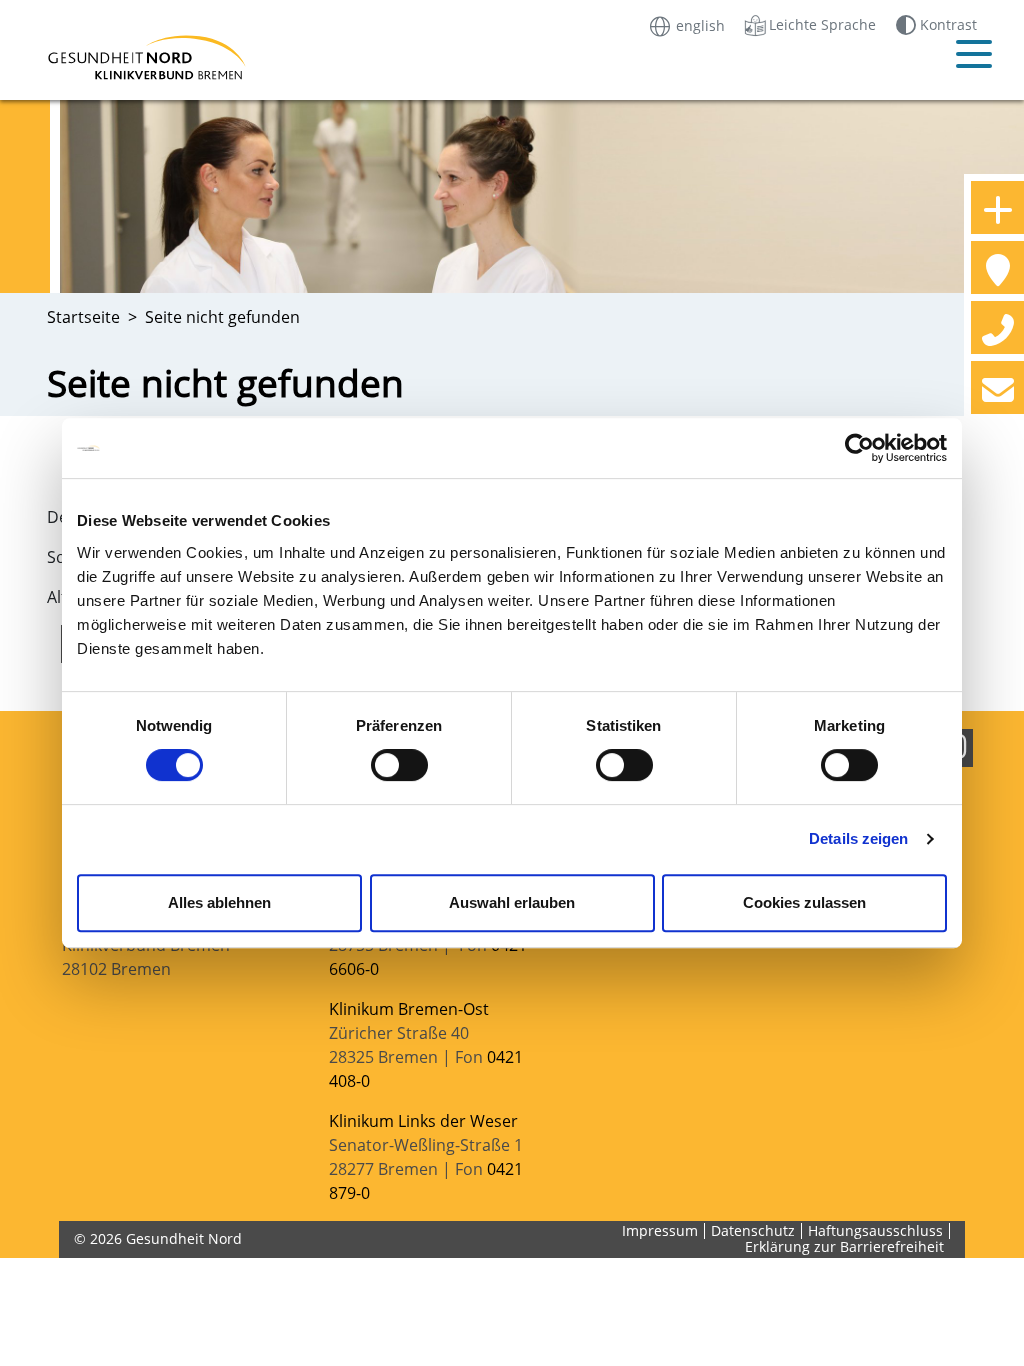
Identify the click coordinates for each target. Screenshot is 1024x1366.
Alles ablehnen (219, 902)
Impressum (660, 1230)
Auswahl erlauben (512, 902)
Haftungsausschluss (875, 1230)
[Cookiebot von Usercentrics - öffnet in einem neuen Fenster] (859, 448)
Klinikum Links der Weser (423, 1121)
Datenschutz (753, 1230)
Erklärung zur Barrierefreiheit (844, 1246)
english (698, 24)
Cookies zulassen (804, 902)
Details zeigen (858, 838)
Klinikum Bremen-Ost (409, 1009)
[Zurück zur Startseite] (152, 57)
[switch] (399, 765)
